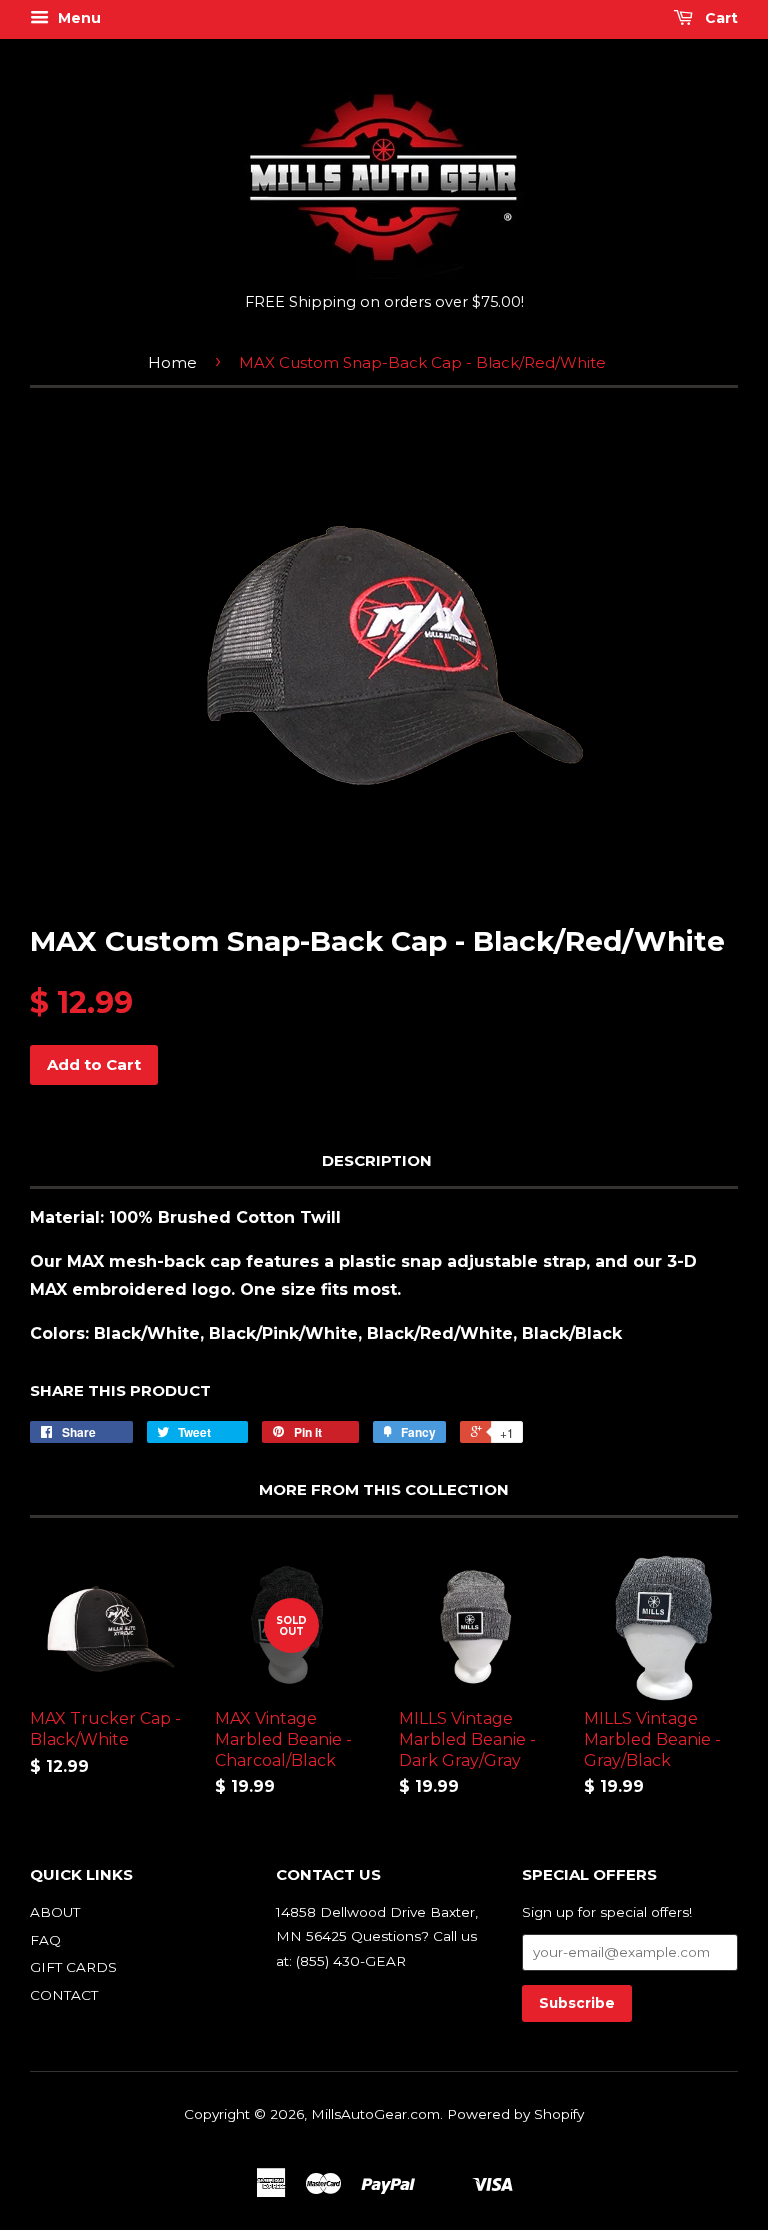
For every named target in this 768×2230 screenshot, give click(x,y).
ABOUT (55, 1912)
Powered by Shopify (515, 2114)
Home (172, 362)
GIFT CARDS (73, 1967)
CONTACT (64, 1995)
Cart (719, 18)
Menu (77, 18)
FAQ (45, 1940)
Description (377, 1160)
